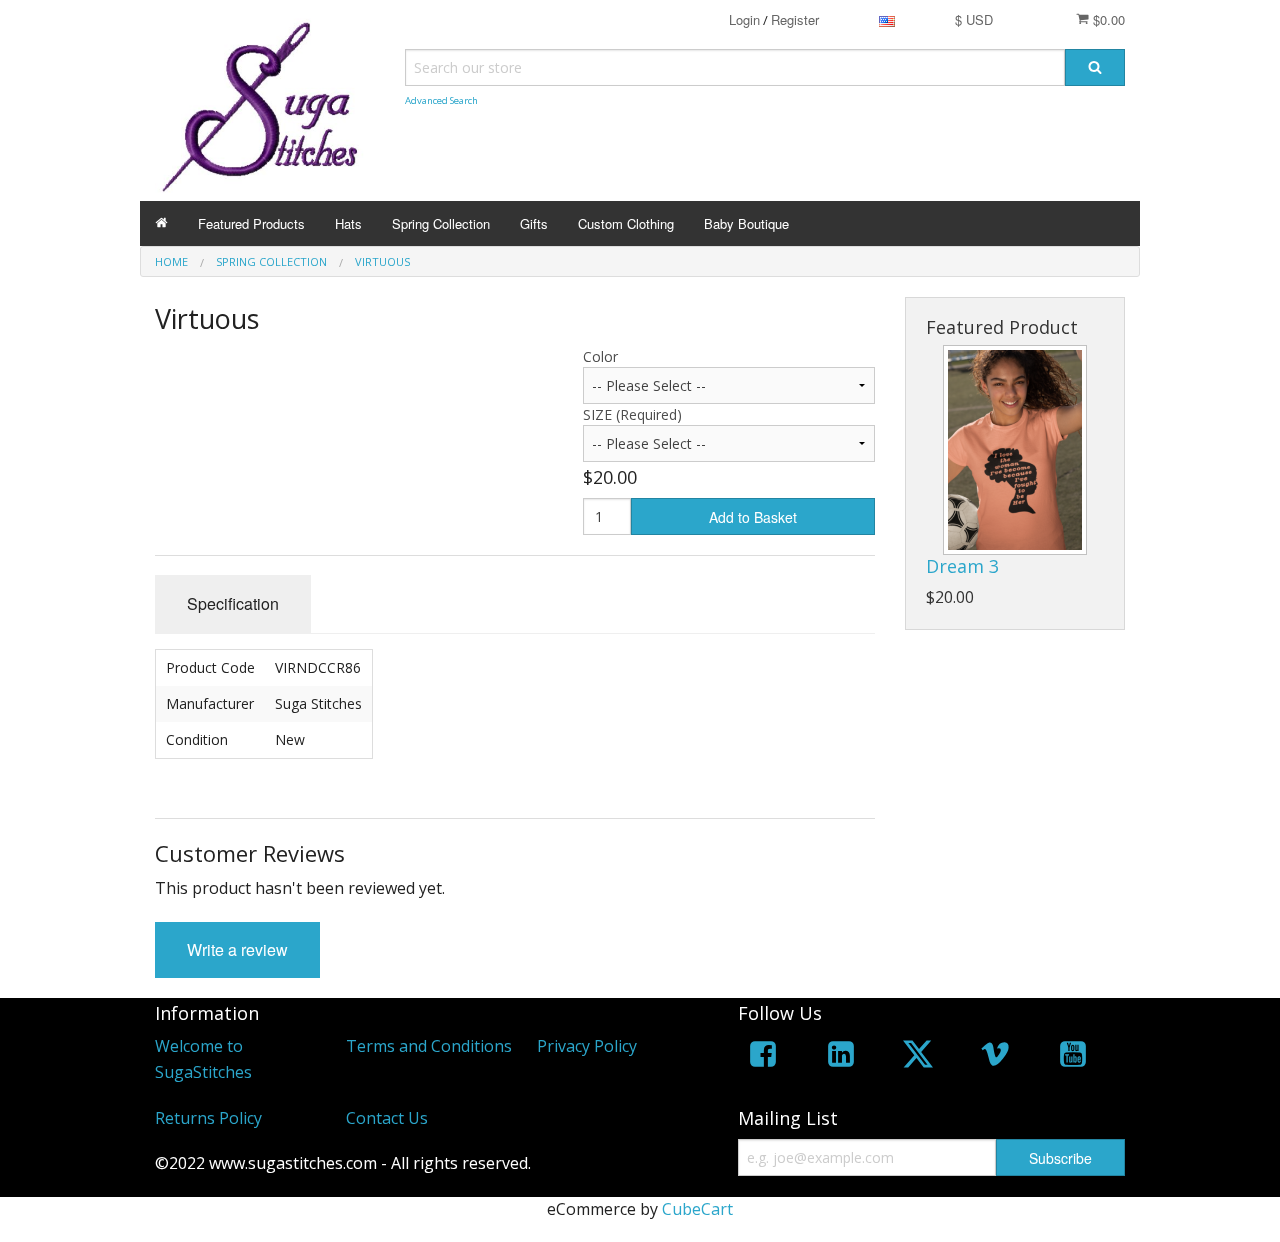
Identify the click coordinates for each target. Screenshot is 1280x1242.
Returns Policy (208, 1118)
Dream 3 (962, 566)
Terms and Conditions (429, 1046)
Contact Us (387, 1118)
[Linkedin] (841, 1057)
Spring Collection (441, 223)
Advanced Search (441, 100)
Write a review (237, 949)
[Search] (1095, 67)
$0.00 (1107, 19)
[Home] (161, 223)
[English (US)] (887, 19)
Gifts (534, 223)
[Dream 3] (1015, 450)
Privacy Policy (587, 1046)
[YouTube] (1073, 1057)
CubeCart (697, 1209)
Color (600, 356)
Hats (348, 223)
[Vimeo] (995, 1057)
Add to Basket (753, 517)
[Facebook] (763, 1057)
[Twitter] (918, 1057)
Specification (233, 603)
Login (744, 19)
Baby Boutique (746, 223)
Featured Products (251, 223)
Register (795, 19)
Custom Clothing (626, 223)
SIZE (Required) (632, 414)
